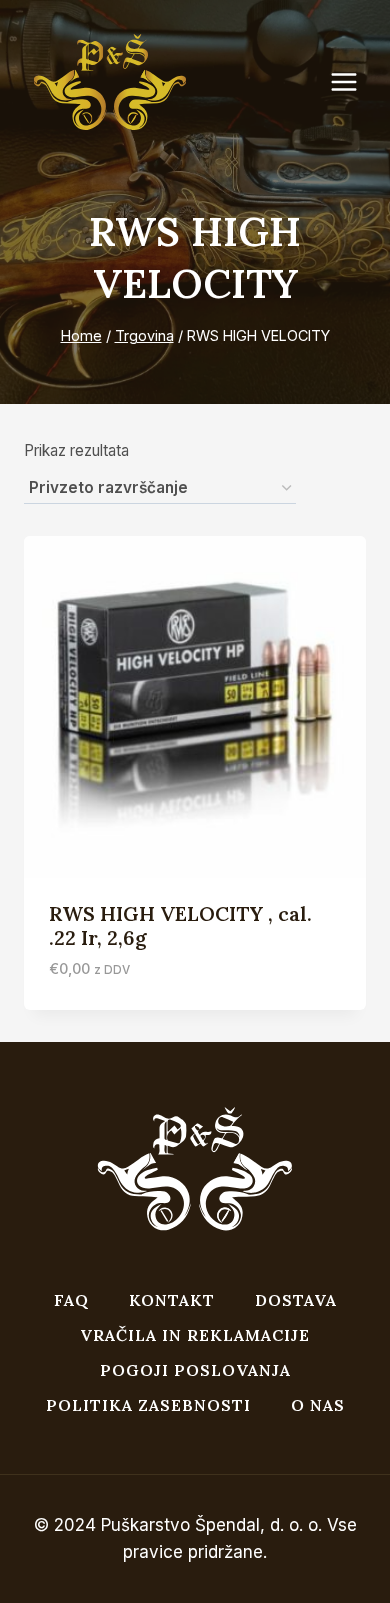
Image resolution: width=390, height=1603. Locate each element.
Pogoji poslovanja (195, 1370)
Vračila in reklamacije (195, 1335)
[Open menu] (354, 82)
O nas (318, 1405)
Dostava (296, 1300)
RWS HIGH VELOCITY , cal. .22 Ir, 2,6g (180, 925)
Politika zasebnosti (148, 1405)
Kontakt (172, 1300)
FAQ (71, 1300)
